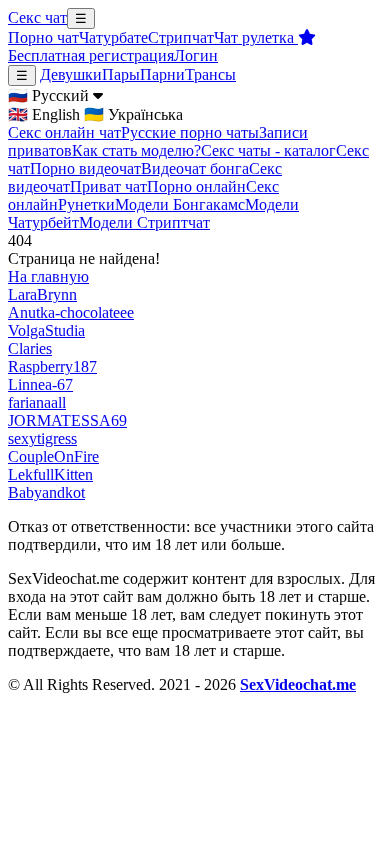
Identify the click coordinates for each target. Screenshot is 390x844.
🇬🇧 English (44, 114)
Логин (196, 55)
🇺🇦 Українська (133, 114)
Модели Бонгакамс (180, 204)
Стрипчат (181, 37)
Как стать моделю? (136, 150)
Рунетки (86, 204)
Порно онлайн (196, 186)
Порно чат (43, 37)
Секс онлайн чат (64, 132)
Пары (121, 74)
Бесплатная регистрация (91, 55)
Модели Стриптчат (144, 222)
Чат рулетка (256, 37)
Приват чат (108, 186)
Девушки (71, 74)
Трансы (210, 74)
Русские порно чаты (190, 132)
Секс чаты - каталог (268, 150)
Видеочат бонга (195, 168)
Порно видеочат (85, 168)
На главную (48, 276)
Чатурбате (113, 37)
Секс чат (37, 17)
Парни (162, 74)
